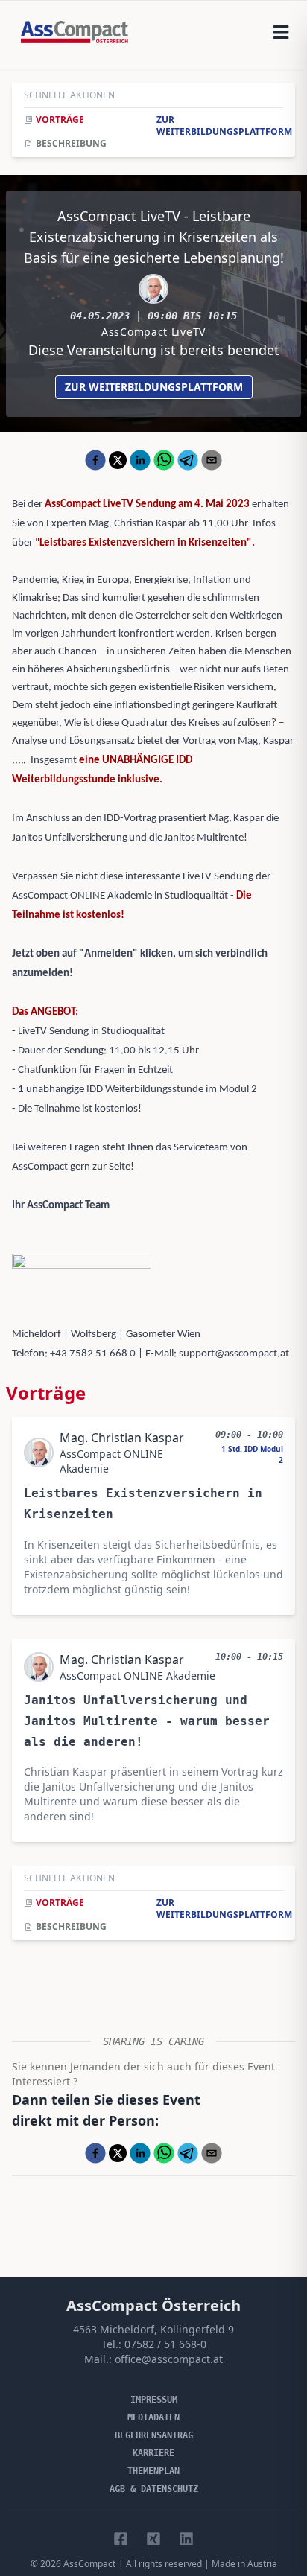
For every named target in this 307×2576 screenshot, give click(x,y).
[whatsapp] (164, 460)
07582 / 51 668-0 (165, 2344)
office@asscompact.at (169, 2359)
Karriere (153, 2453)
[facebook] (95, 460)
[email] (212, 460)
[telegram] (188, 460)
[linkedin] (140, 460)
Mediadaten (153, 2417)
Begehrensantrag (154, 2435)
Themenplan (153, 2471)
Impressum (154, 2400)
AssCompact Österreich (153, 2305)
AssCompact (89, 2564)
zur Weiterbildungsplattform (154, 387)
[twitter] (118, 460)
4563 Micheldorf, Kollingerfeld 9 (153, 2329)
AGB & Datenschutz (154, 2489)
